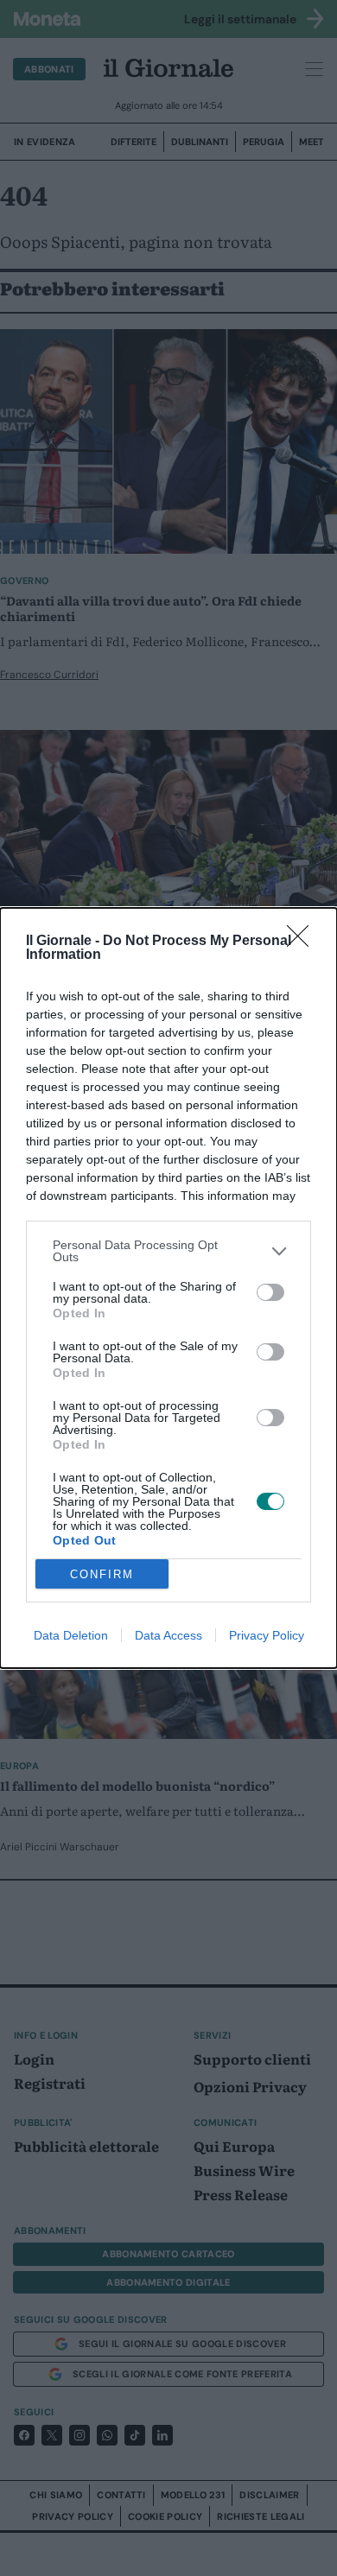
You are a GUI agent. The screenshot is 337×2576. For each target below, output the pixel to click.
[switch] (270, 1292)
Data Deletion (71, 1635)
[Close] (303, 942)
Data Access (168, 1635)
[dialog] (168, 1288)
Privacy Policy (267, 1635)
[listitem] (168, 1251)
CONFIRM (102, 1574)
